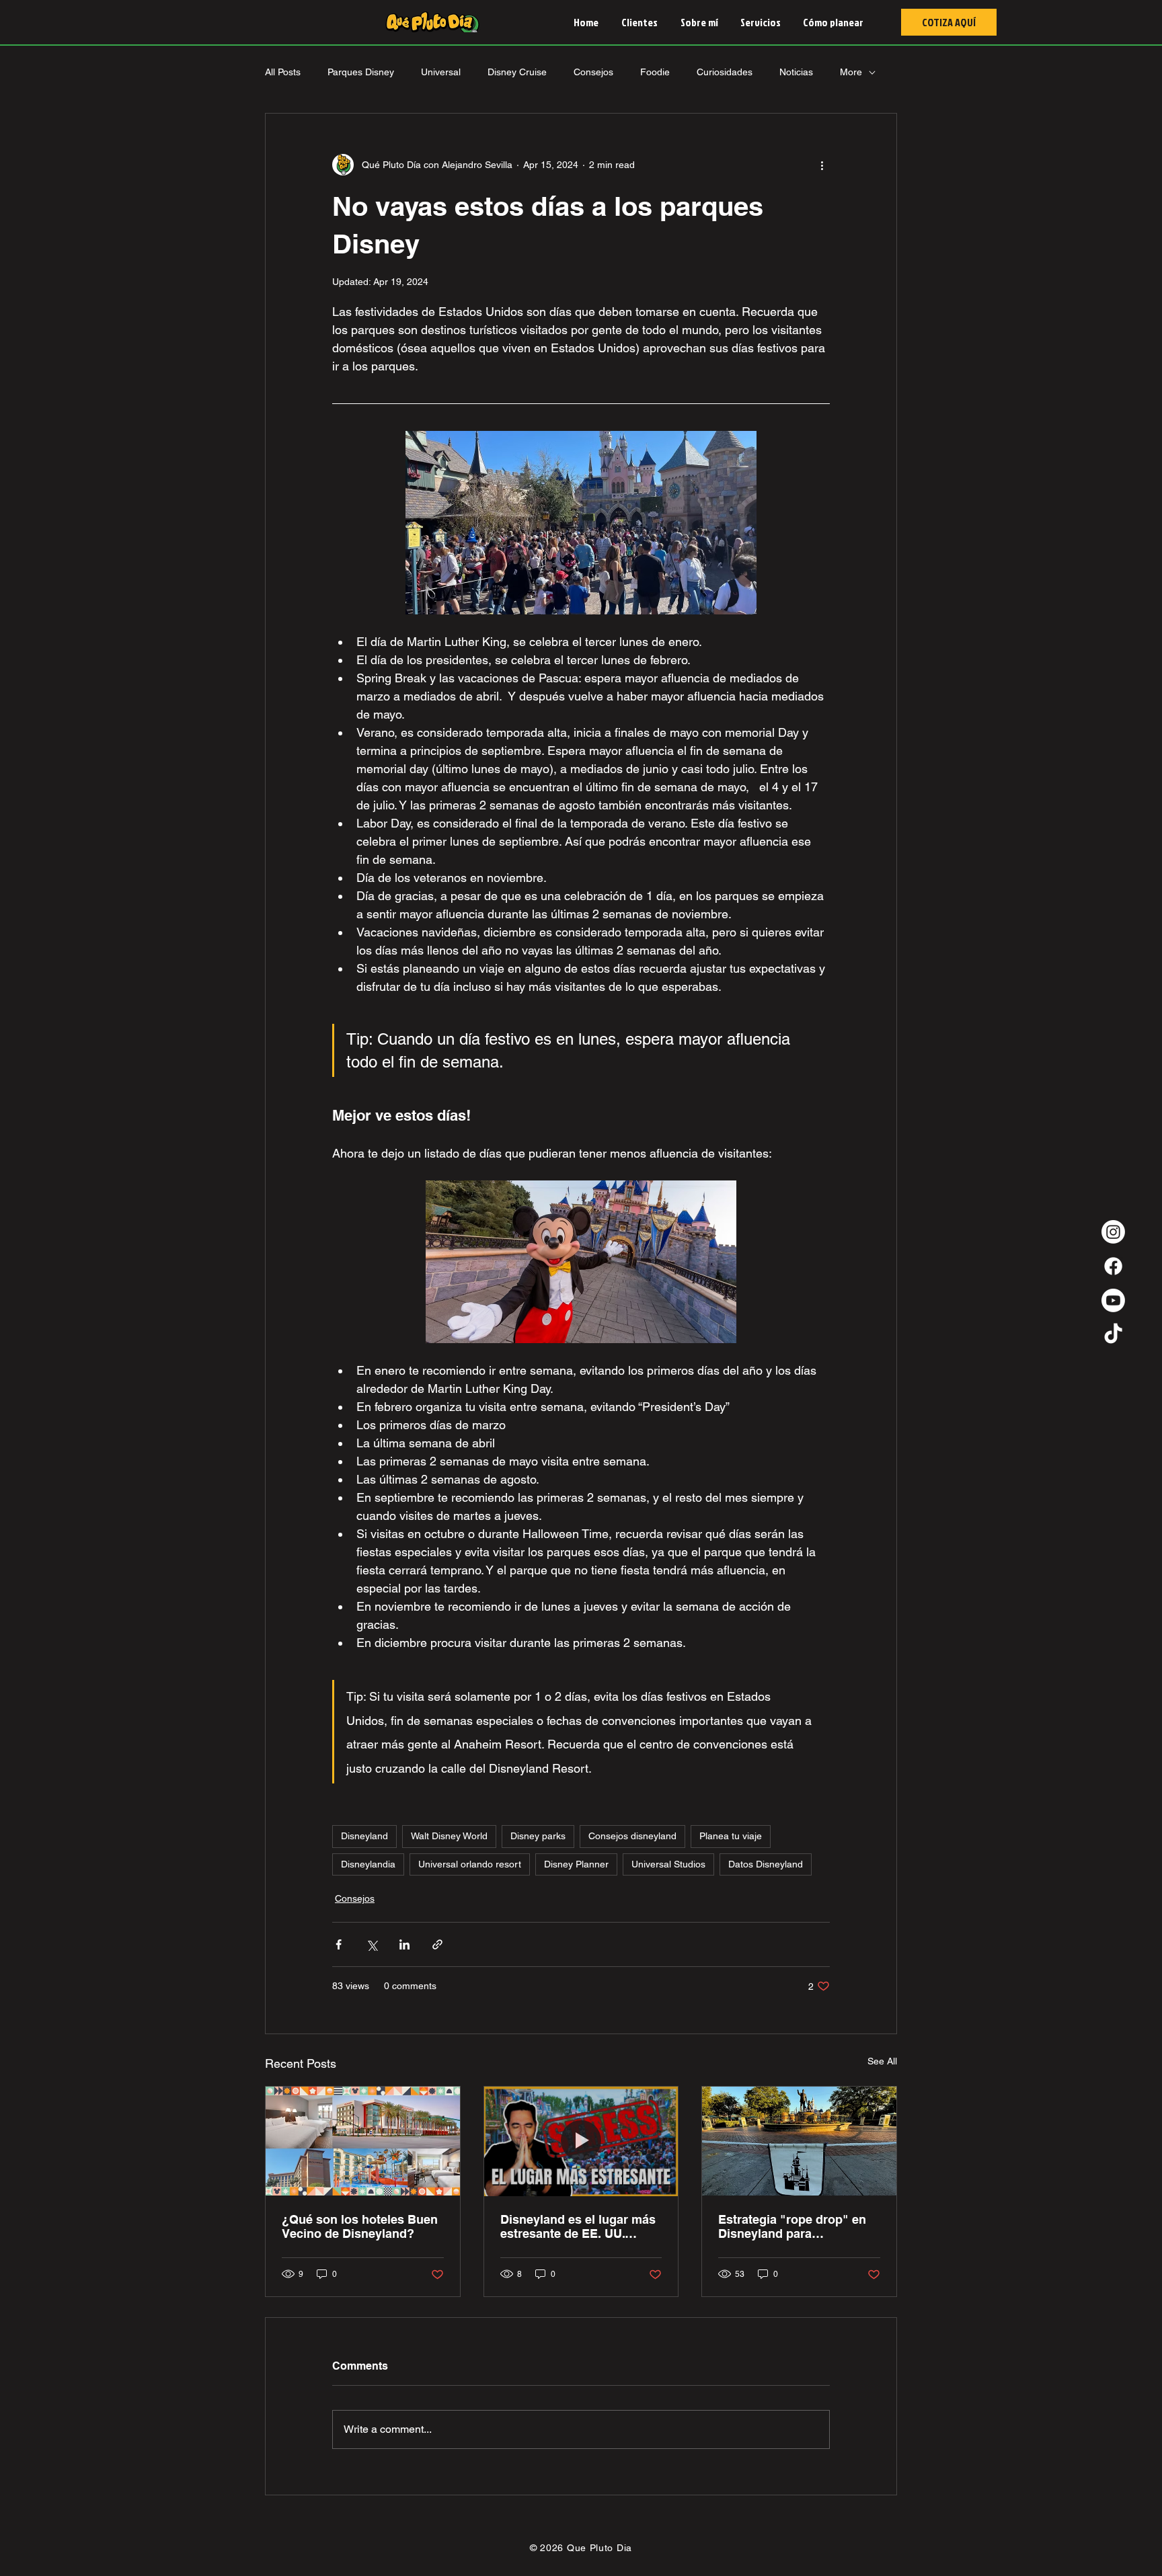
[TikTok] (1113, 1335)
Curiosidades (725, 72)
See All (882, 2061)
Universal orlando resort (470, 1864)
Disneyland (364, 1836)
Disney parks (538, 1836)
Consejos (593, 72)
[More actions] (822, 165)
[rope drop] (799, 2141)
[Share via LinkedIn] (404, 1944)
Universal (441, 72)
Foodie (655, 72)
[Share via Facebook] (339, 1944)
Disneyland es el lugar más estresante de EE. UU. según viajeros (578, 2226)
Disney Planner (576, 1864)
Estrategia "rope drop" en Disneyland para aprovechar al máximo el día (792, 2226)
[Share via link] (437, 1944)
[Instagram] (1113, 1232)
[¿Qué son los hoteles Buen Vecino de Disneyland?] (363, 2141)
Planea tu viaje (731, 1836)
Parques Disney (361, 72)
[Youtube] (1113, 1300)
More (851, 72)
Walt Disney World (449, 1836)
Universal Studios (668, 1864)
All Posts (283, 72)
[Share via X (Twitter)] (372, 1944)
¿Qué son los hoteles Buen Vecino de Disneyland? (360, 2226)
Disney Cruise (517, 72)
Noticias (796, 72)
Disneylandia (368, 1864)
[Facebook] (1113, 1266)
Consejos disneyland (632, 1836)
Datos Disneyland (766, 1864)
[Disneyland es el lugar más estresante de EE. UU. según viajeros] (581, 2141)
